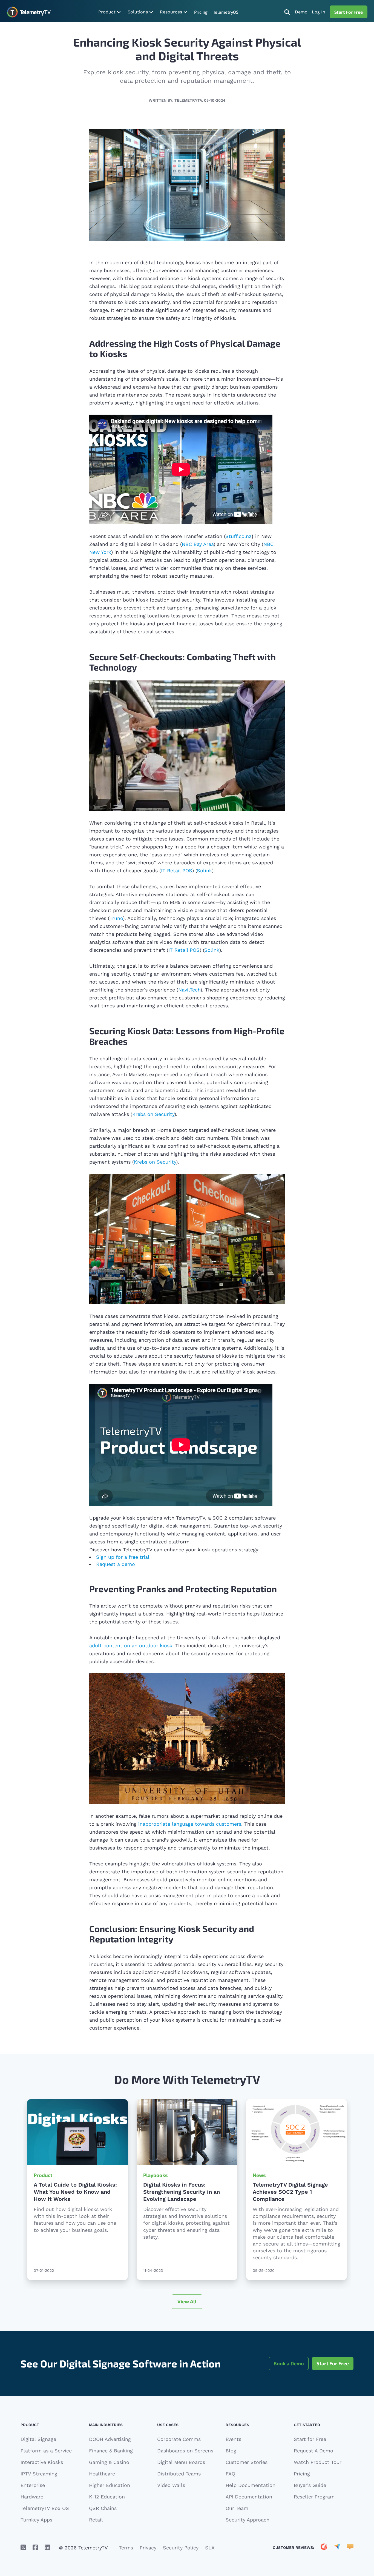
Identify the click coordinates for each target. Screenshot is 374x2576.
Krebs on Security (153, 1114)
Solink (204, 870)
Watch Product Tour (318, 2471)
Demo (301, 12)
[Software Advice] (350, 2557)
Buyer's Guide (310, 2494)
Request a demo (120, 1572)
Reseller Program (314, 2506)
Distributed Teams (179, 2483)
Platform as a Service (46, 2460)
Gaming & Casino (109, 2471)
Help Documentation (251, 2494)
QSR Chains (103, 2517)
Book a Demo (289, 2372)
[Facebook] (35, 2557)
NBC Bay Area (198, 544)
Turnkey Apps (36, 2529)
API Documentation (249, 2506)
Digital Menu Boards (181, 2471)
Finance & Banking (111, 2460)
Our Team (237, 2517)
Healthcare (102, 2483)
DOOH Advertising (110, 2448)
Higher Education (110, 2494)
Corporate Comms (179, 2448)
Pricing (201, 12)
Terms (126, 2557)
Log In (319, 12)
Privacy (148, 2557)
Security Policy (181, 2557)
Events (233, 2448)
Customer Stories (247, 2471)
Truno (116, 918)
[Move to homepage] (29, 12)
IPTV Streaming (39, 2483)
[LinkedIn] (47, 2557)
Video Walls (171, 2494)
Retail (96, 2529)
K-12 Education (107, 2506)
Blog (231, 2460)
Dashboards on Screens (185, 2460)
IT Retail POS (177, 870)
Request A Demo (313, 2460)
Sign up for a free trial (127, 1561)
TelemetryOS (226, 12)
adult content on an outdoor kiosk (131, 1655)
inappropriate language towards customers (190, 1833)
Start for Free (310, 2448)
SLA (210, 2557)
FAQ (230, 2483)
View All (187, 2310)
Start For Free (349, 12)
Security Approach (248, 2529)
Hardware (32, 2506)
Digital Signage (38, 2448)
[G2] (324, 2557)
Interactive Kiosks (42, 2471)
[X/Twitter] (23, 2557)
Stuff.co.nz (238, 536)
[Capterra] (337, 2557)
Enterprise (33, 2494)
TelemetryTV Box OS (45, 2517)
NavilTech (189, 990)
